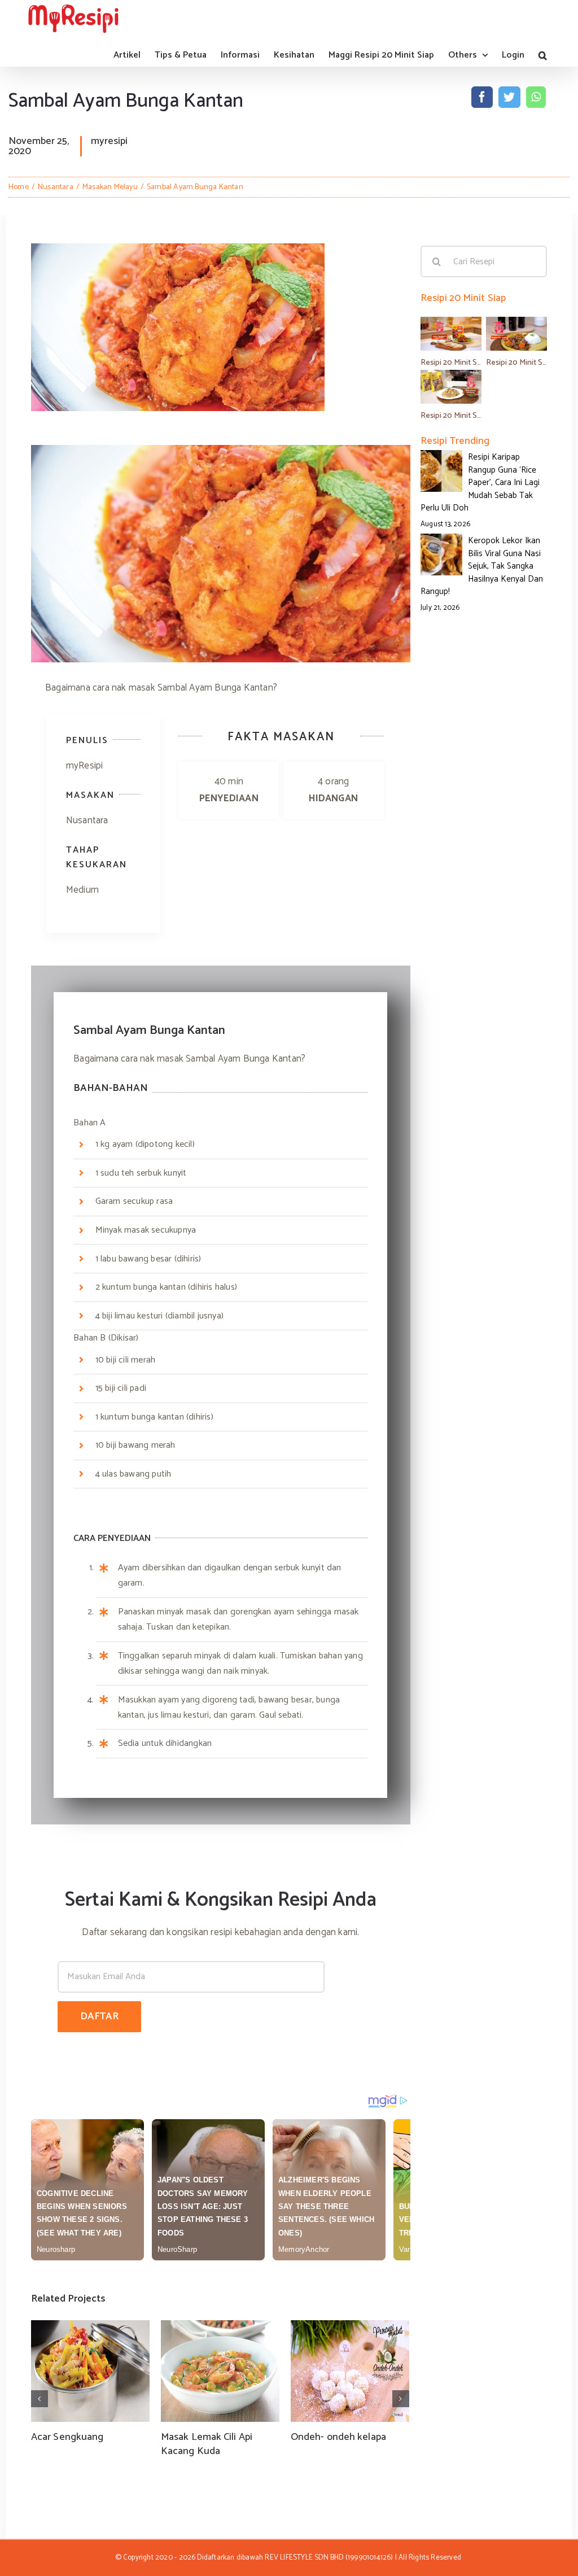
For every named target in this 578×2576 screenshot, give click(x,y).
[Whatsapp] (536, 97)
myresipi (109, 141)
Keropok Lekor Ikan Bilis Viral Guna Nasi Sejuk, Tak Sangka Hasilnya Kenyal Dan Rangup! (482, 566)
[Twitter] (509, 97)
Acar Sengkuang (67, 2437)
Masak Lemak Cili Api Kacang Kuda (207, 2444)
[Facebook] (482, 97)
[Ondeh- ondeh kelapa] (350, 2371)
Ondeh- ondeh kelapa (338, 2437)
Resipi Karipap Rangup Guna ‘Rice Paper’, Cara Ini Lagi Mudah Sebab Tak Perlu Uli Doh (480, 483)
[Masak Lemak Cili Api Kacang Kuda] (220, 2371)
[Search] (543, 55)
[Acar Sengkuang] (90, 2371)
